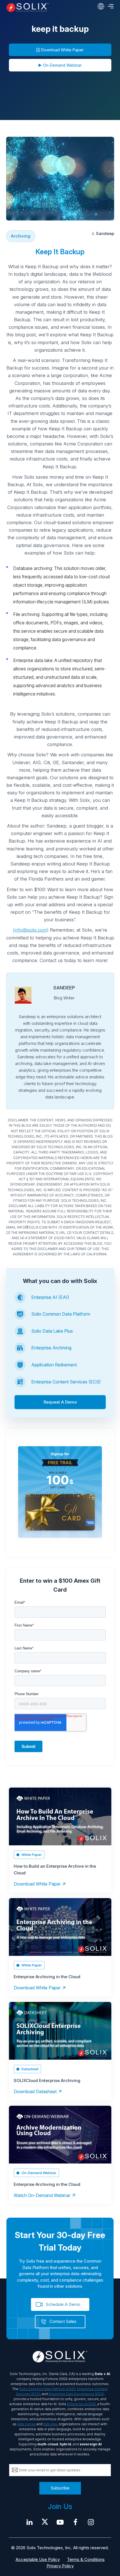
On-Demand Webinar (62, 65)
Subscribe (60, 2488)
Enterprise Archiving (51, 1348)
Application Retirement (54, 1365)
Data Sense (27, 2424)
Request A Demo (60, 1402)
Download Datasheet (35, 2091)
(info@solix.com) (31, 930)
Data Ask (50, 2424)
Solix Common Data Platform (61, 1314)
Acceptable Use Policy (38, 2559)
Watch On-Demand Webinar (42, 2195)
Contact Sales (63, 2321)
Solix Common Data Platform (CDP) (47, 2389)
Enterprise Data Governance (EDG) (76, 2394)
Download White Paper (62, 50)
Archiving (21, 236)
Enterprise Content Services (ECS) (66, 1382)
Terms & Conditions (86, 2559)
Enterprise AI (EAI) (50, 1297)
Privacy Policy (60, 2566)
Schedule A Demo (63, 2304)
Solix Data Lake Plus (52, 1331)
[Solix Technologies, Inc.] (28, 8)
